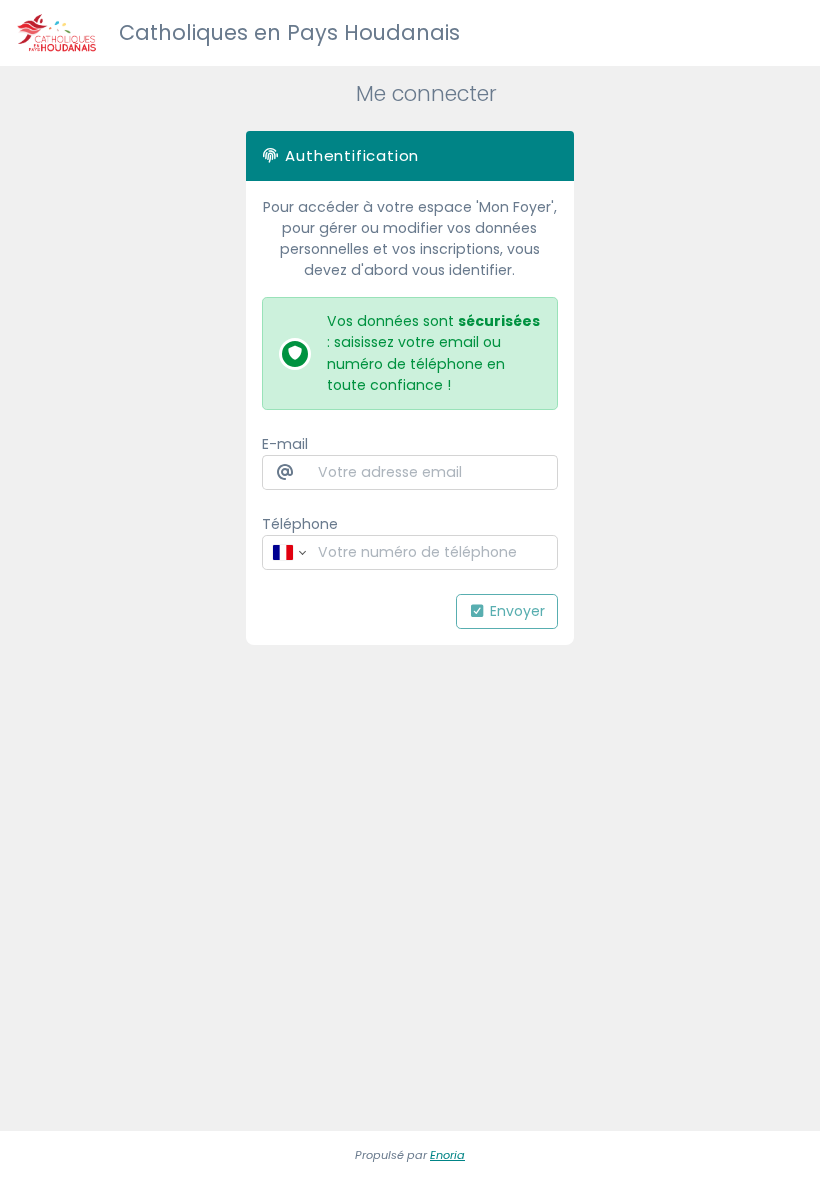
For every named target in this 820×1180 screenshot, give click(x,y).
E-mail (285, 444)
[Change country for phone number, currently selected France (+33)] (287, 552)
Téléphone (300, 524)
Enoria (447, 1155)
